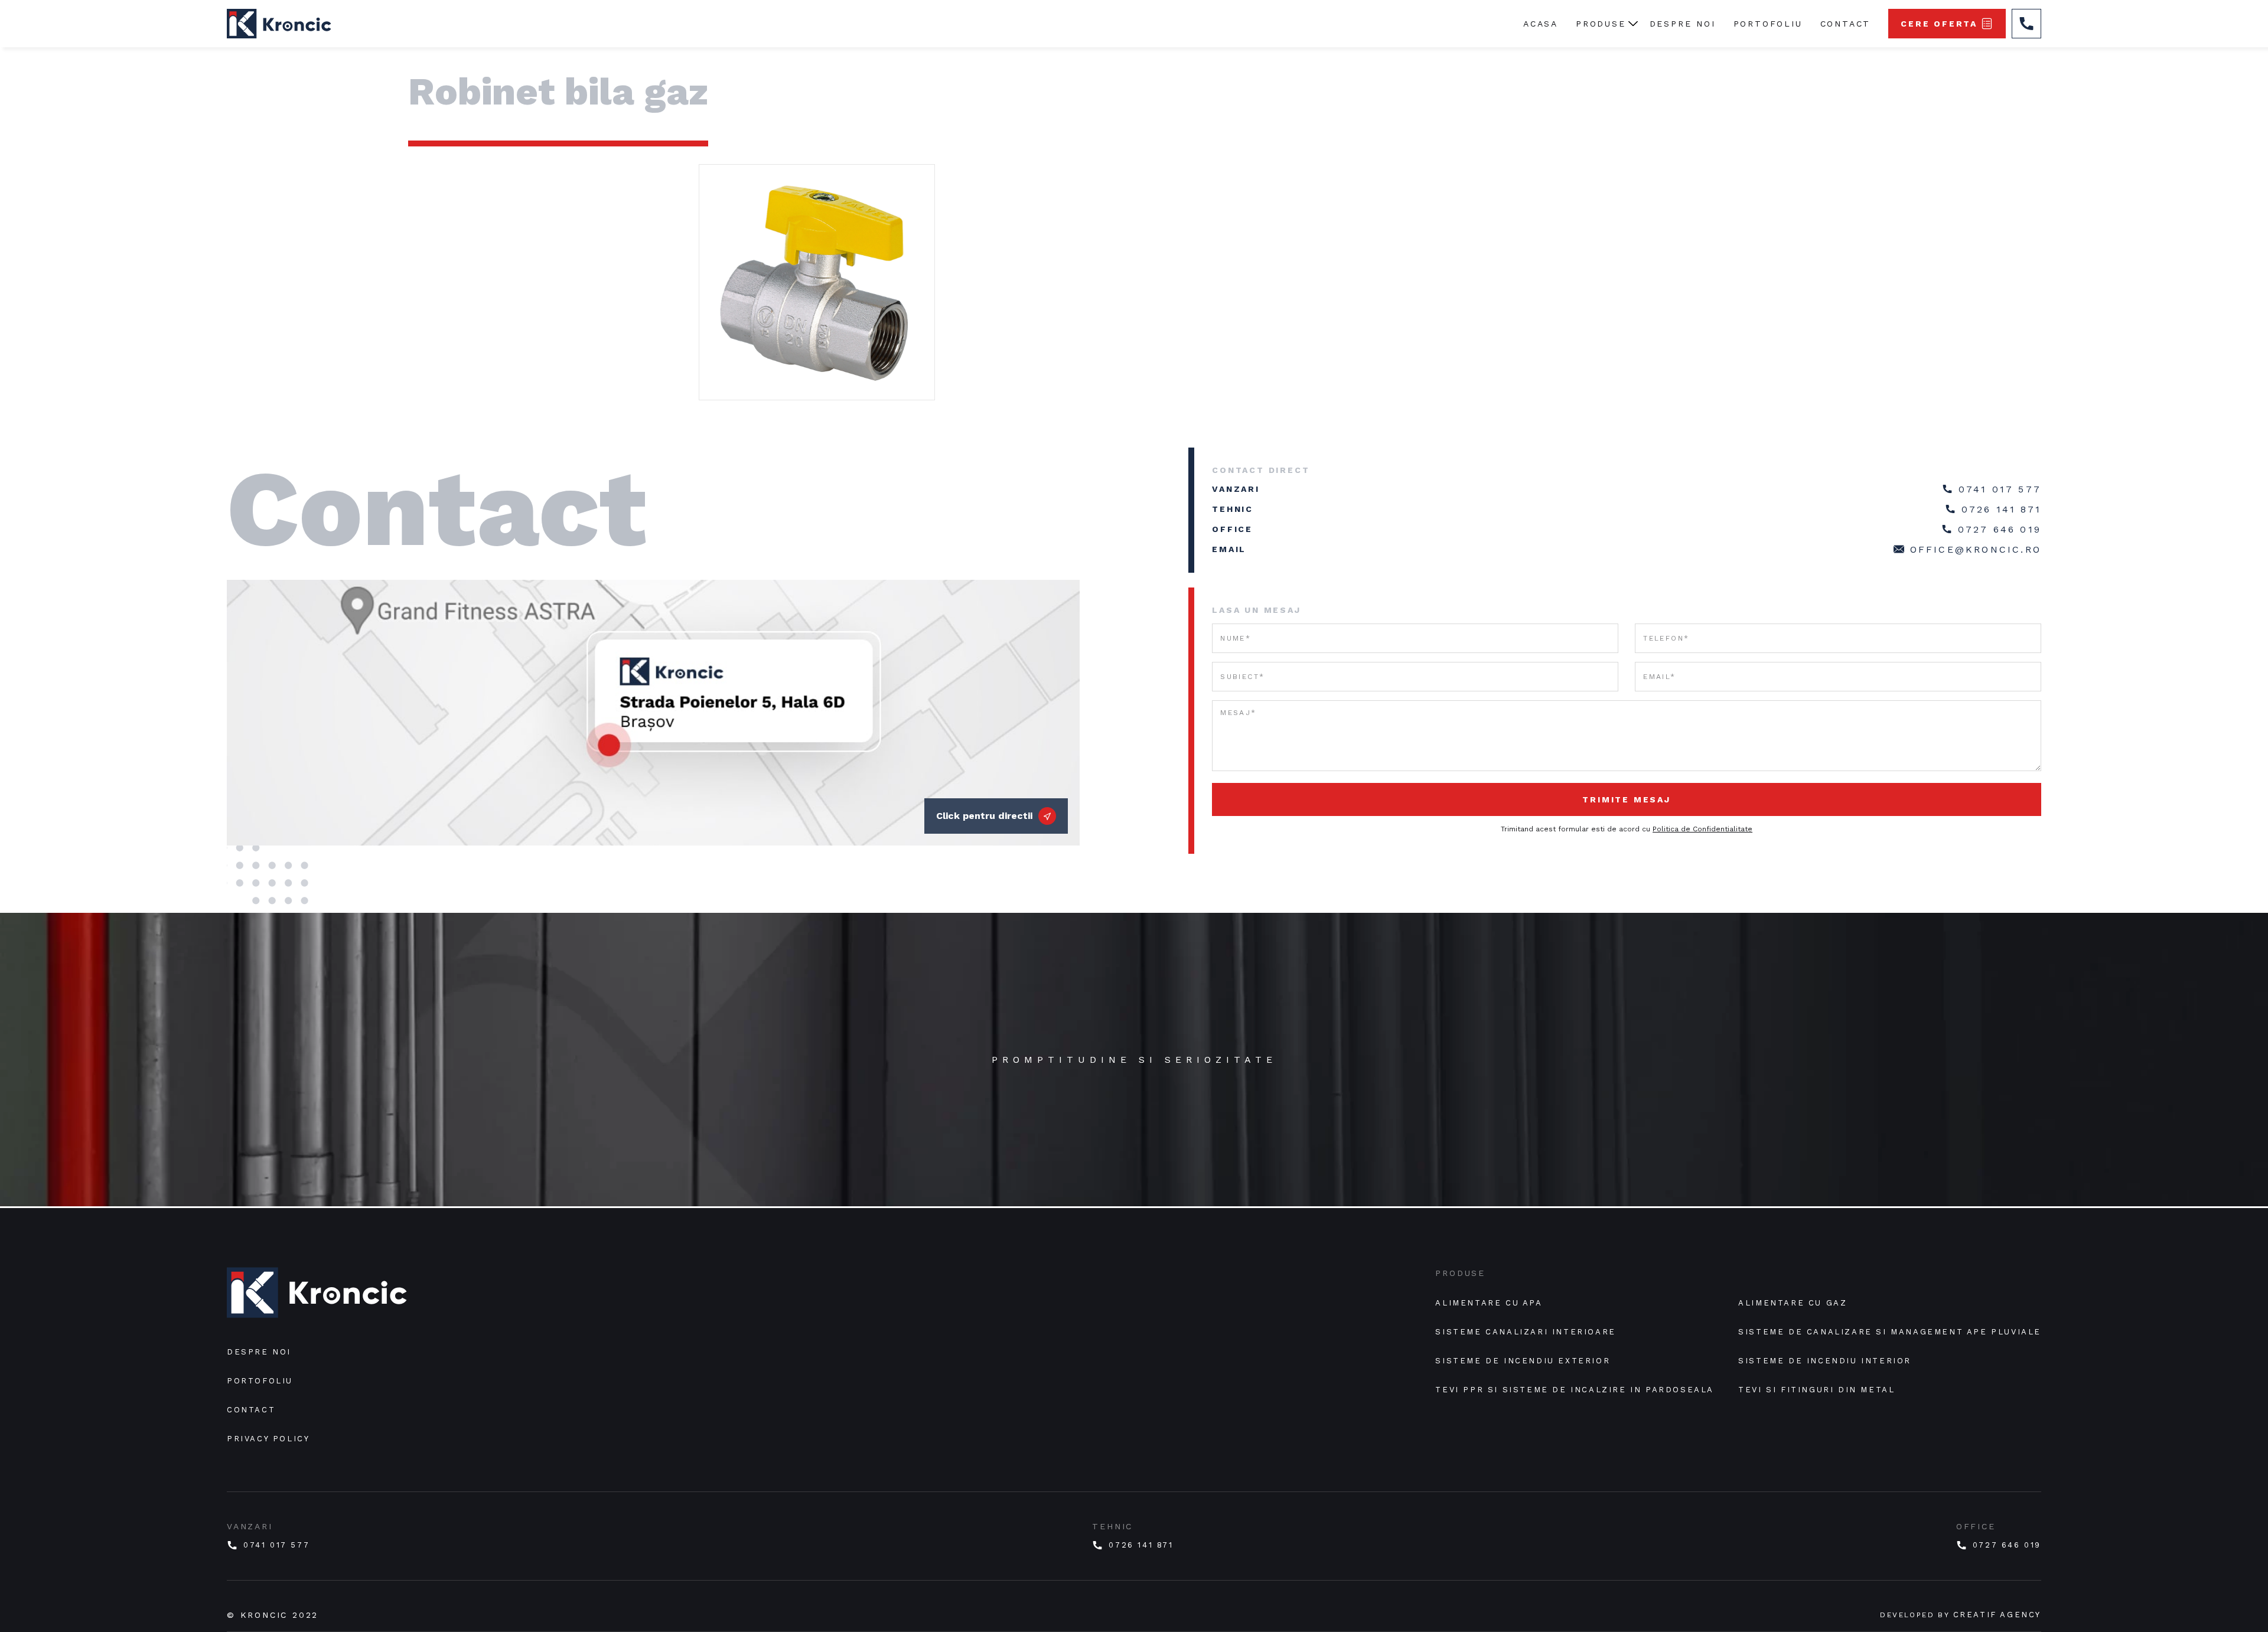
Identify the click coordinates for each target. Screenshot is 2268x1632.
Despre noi (1683, 24)
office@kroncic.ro (1976, 549)
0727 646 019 (2000, 529)
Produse (1601, 24)
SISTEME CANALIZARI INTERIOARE (1525, 1332)
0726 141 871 (2001, 509)
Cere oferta (1939, 24)
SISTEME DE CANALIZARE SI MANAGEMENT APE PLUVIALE (1890, 1332)
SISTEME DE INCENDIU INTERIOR (1825, 1361)
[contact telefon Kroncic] (2026, 24)
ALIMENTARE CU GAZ (1793, 1303)
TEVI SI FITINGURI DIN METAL (1816, 1390)
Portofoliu (1768, 24)
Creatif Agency (1997, 1615)
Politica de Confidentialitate (1702, 829)
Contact (1846, 24)
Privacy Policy (268, 1439)
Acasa (1541, 24)
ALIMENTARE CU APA (1489, 1303)
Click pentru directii (984, 816)
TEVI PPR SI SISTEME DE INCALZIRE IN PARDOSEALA (1575, 1390)
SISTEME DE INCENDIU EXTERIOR (1523, 1361)
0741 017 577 (2000, 489)
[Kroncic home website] (317, 1297)
